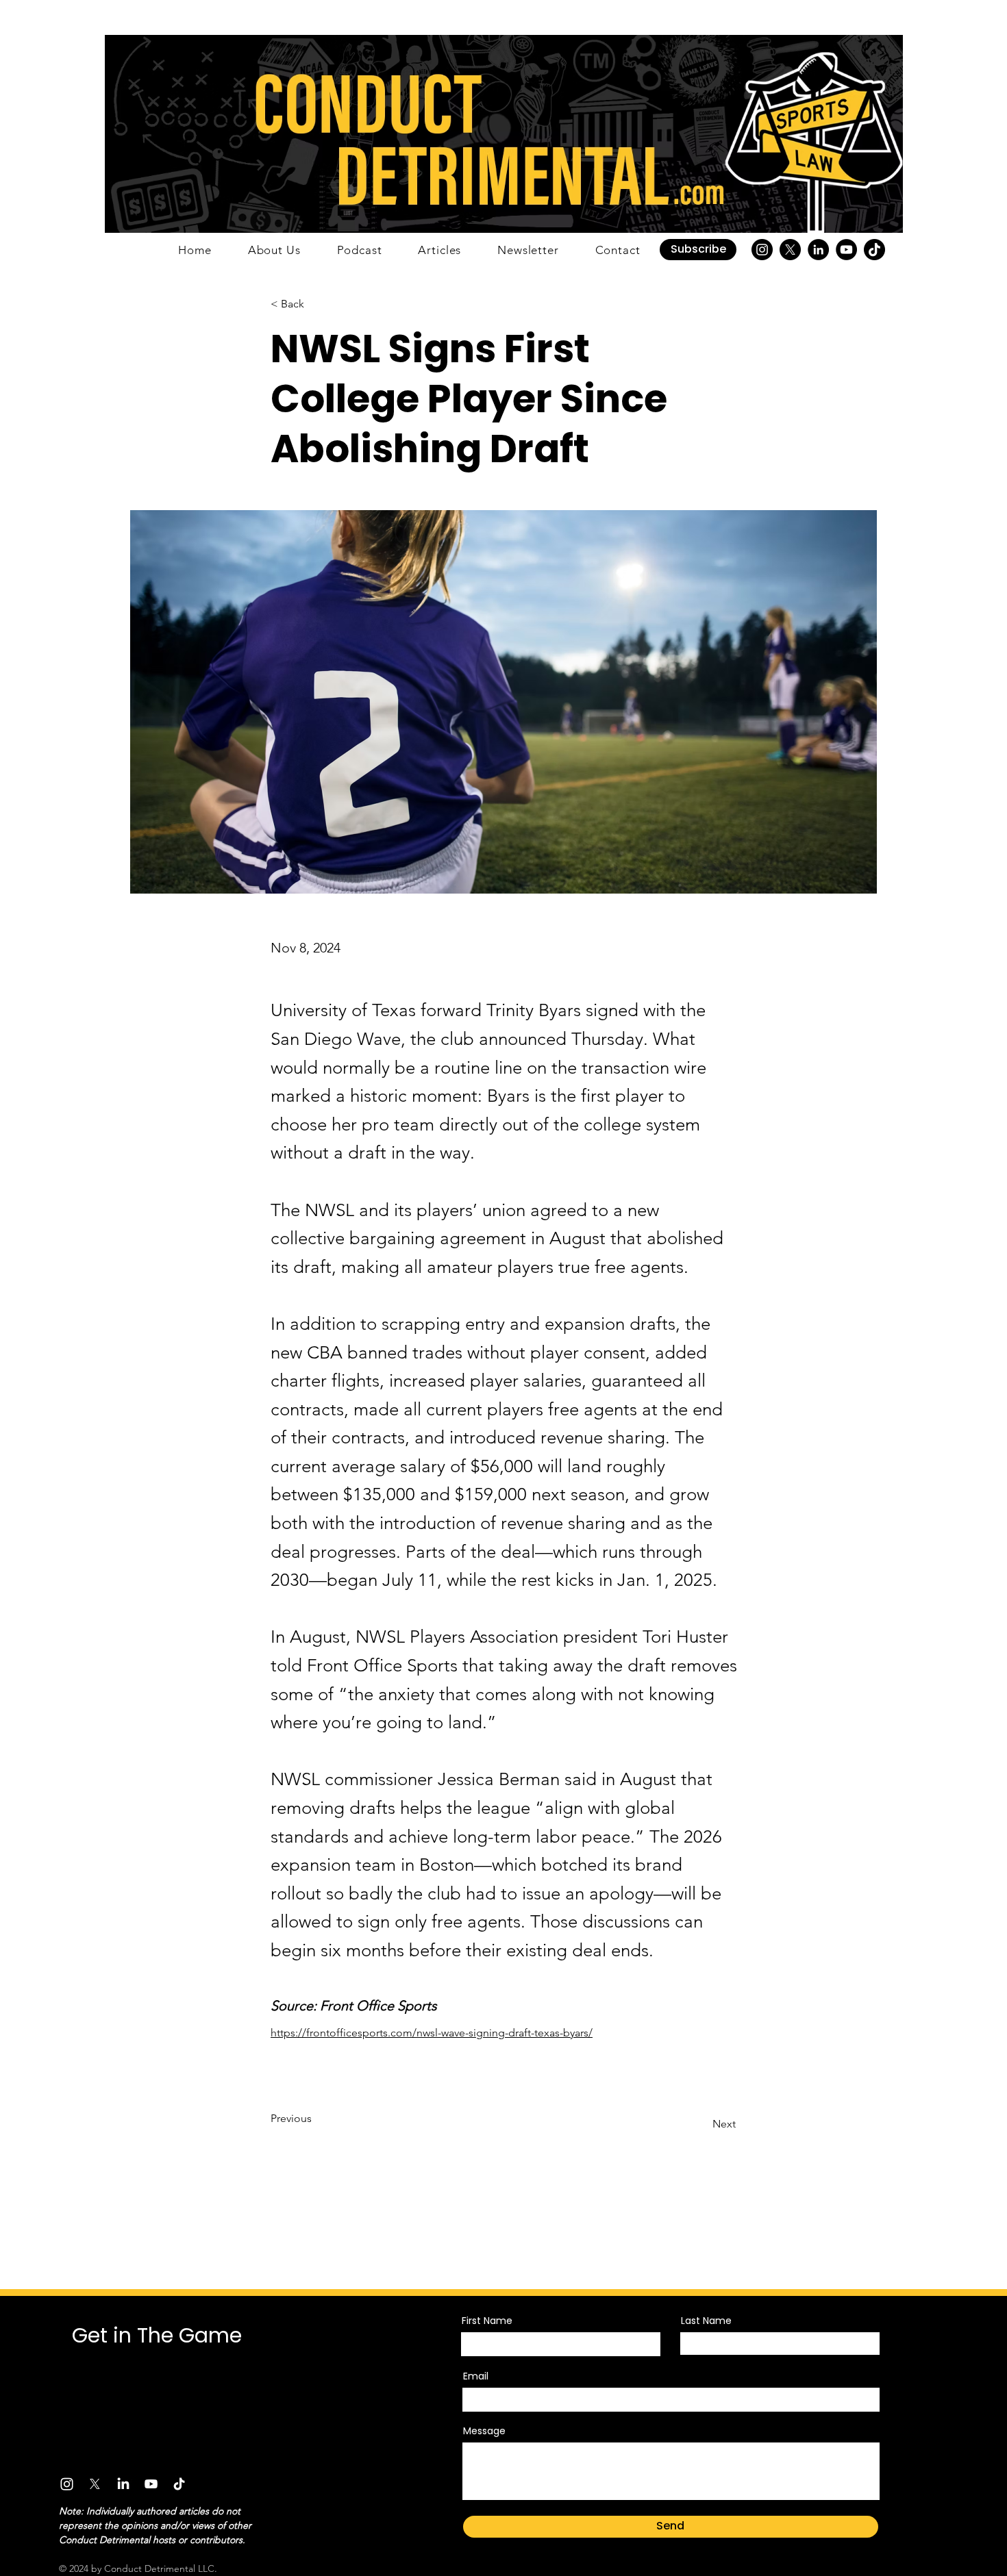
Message (484, 2431)
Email (476, 2376)
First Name (487, 2321)
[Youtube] (151, 2484)
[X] (790, 250)
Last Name (706, 2321)
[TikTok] (874, 250)
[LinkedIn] (818, 250)
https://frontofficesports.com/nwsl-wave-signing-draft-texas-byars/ (432, 2033)
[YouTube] (846, 250)
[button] (698, 250)
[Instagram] (762, 250)
